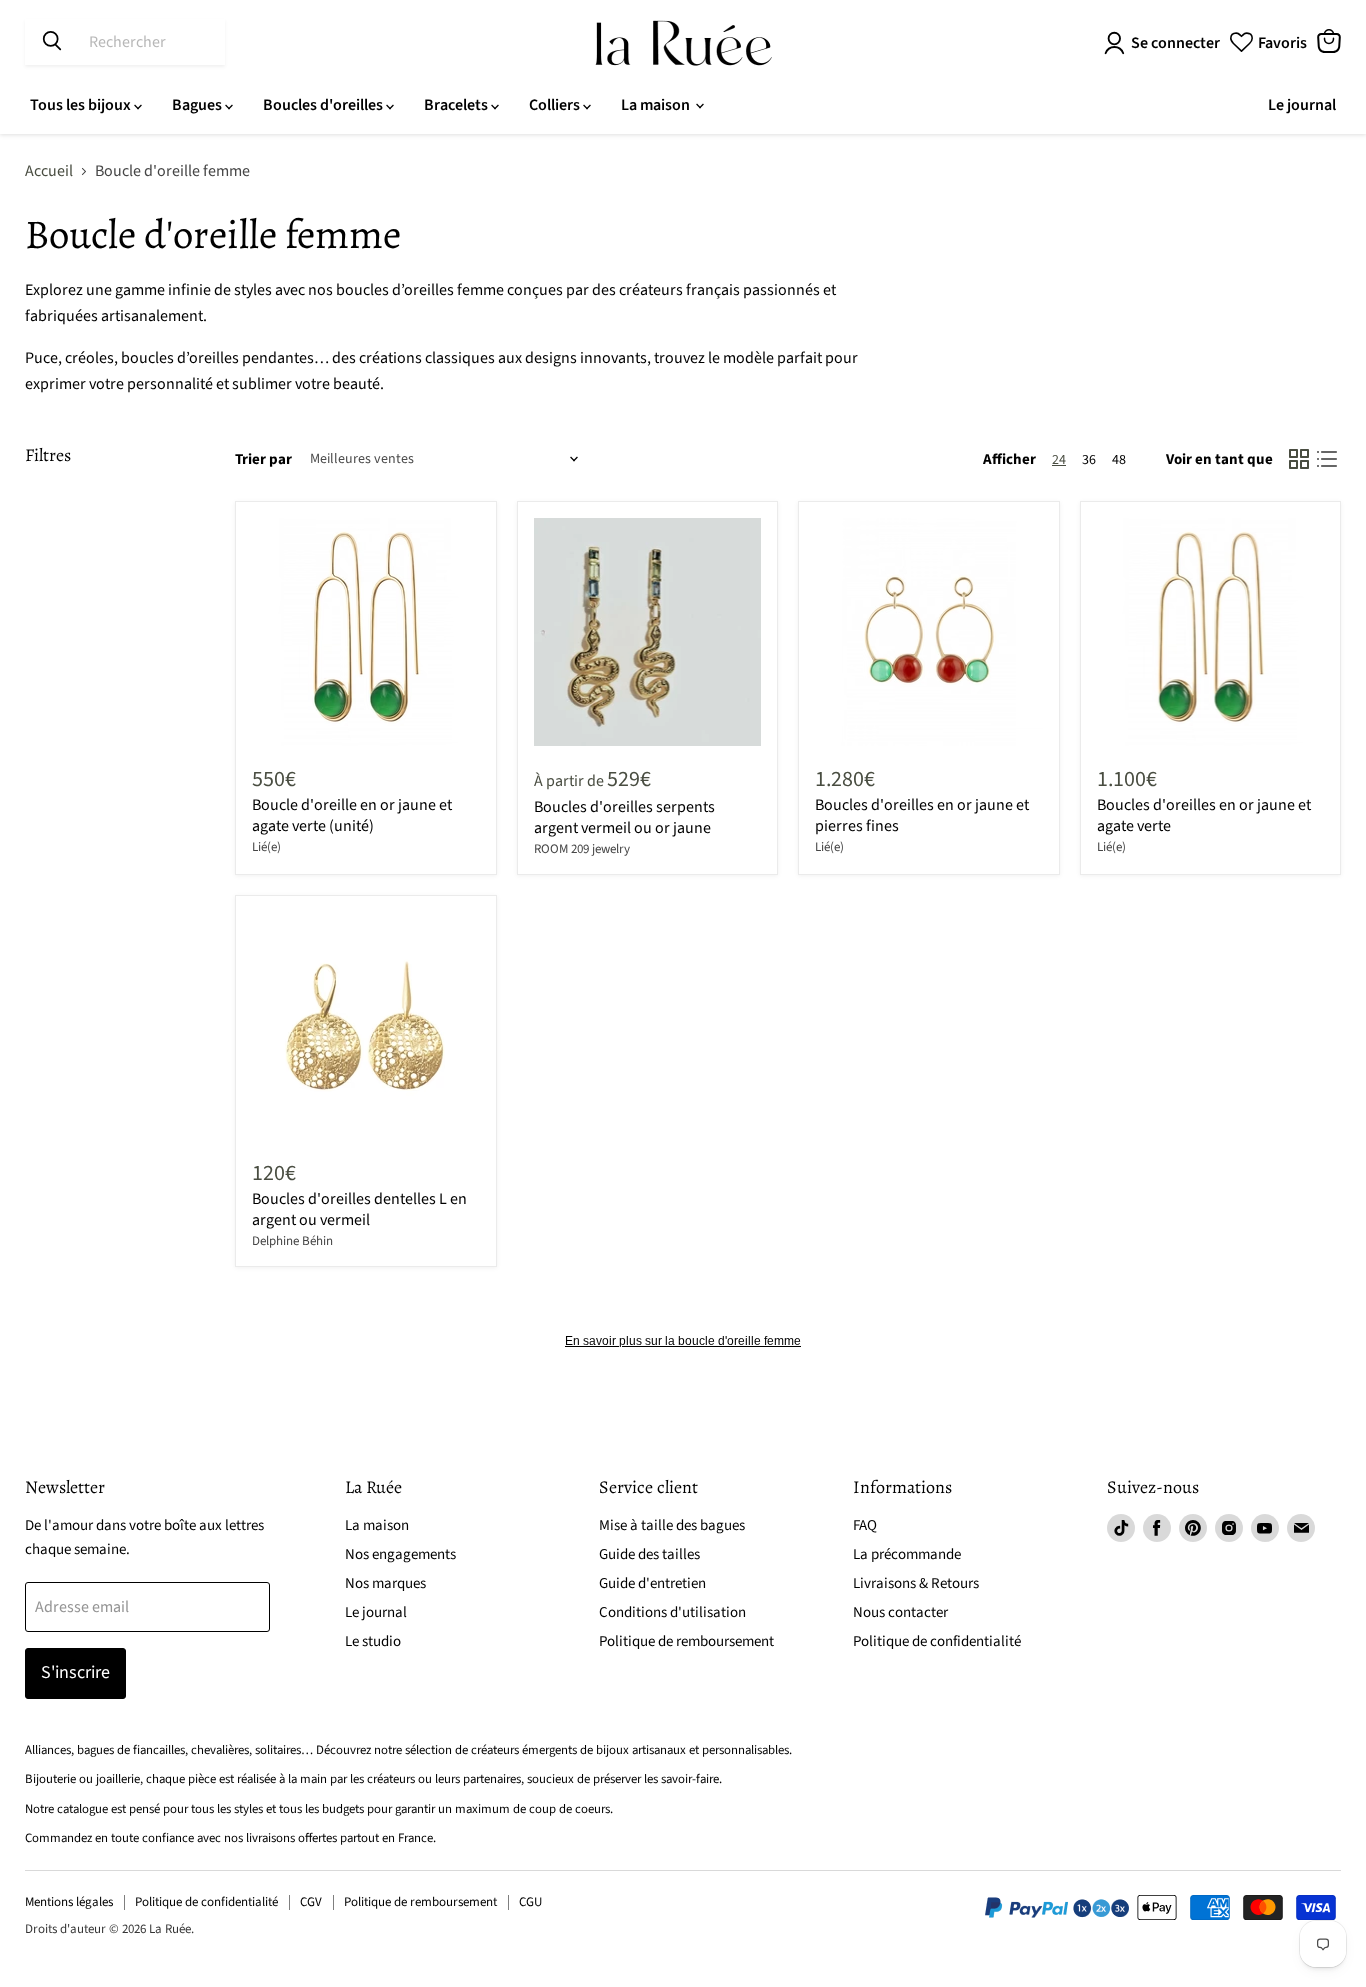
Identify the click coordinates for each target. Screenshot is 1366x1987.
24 (1059, 460)
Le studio (373, 1641)
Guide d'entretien (652, 1583)
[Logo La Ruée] (683, 43)
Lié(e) (266, 847)
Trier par (263, 459)
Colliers (556, 105)
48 (1119, 460)
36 (1089, 460)
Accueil (49, 171)
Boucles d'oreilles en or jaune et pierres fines (922, 815)
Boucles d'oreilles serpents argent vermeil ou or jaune (624, 817)
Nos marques (385, 1583)
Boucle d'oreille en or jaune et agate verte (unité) (352, 815)
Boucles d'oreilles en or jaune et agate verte (1204, 815)
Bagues (198, 105)
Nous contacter (900, 1612)
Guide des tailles (649, 1554)
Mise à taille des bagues (672, 1525)
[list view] (1327, 459)
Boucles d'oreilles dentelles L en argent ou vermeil (359, 1209)
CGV (311, 1902)
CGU (530, 1902)
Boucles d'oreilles (324, 105)
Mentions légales (69, 1902)
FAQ (865, 1525)
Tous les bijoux (82, 105)
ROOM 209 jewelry (582, 849)
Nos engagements (400, 1554)
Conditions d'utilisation (672, 1612)
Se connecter (1175, 43)
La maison (657, 105)
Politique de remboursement (686, 1641)
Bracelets (457, 105)
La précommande (907, 1554)
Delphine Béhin (292, 1241)
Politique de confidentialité (937, 1641)
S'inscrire (75, 1672)
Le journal (1302, 105)
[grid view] (1299, 459)
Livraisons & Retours (916, 1583)
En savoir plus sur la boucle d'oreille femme (683, 1341)
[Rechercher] (52, 42)
